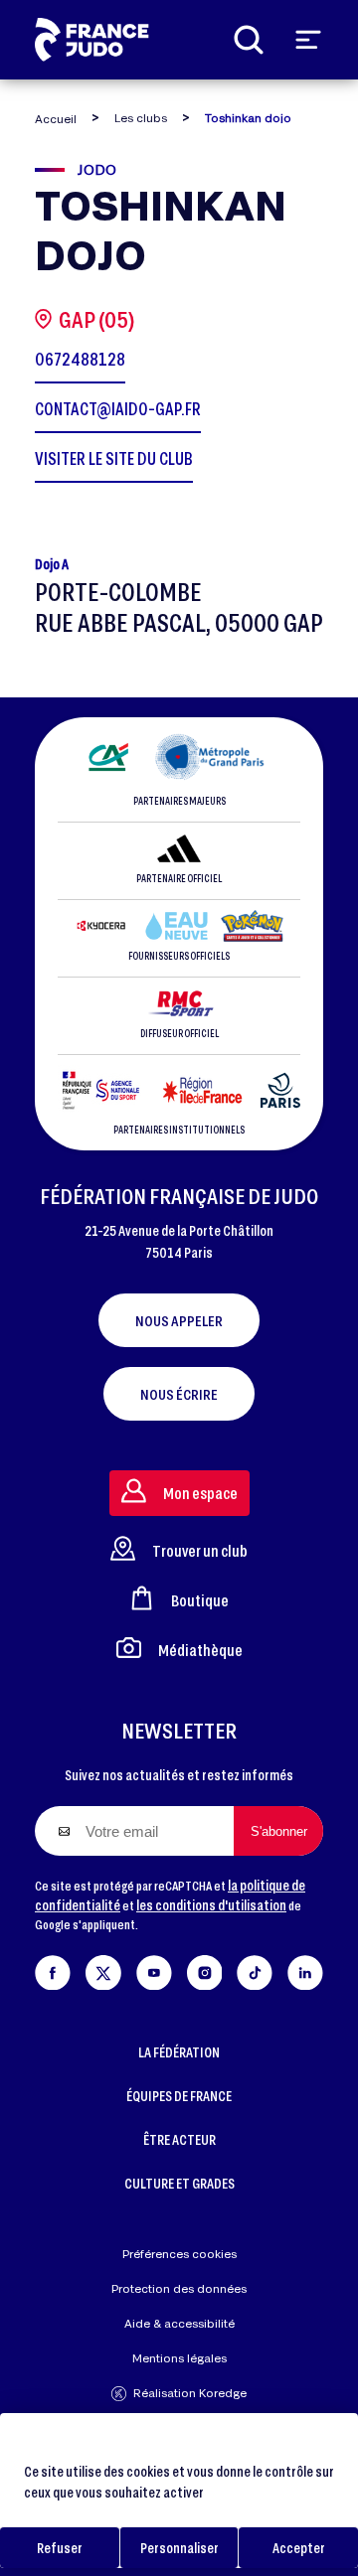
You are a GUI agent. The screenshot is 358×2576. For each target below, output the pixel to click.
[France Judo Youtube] (154, 1969)
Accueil (56, 119)
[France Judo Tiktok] (255, 1969)
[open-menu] (308, 40)
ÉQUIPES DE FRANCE (179, 2096)
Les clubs (141, 118)
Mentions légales (179, 2358)
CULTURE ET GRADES (179, 2183)
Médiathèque (200, 1650)
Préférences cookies (179, 2254)
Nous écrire (179, 1394)
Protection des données (179, 2288)
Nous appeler (179, 1320)
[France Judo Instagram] (205, 1969)
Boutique (200, 1600)
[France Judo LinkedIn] (305, 1969)
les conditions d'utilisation (211, 1905)
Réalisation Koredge (190, 2393)
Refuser (60, 2548)
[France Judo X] (103, 1969)
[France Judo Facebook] (53, 1969)
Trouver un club (200, 1550)
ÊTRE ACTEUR (179, 2139)
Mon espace (200, 1493)
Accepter (299, 2548)
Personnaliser (179, 2548)
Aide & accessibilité (179, 2323)
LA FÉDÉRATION (179, 2052)
